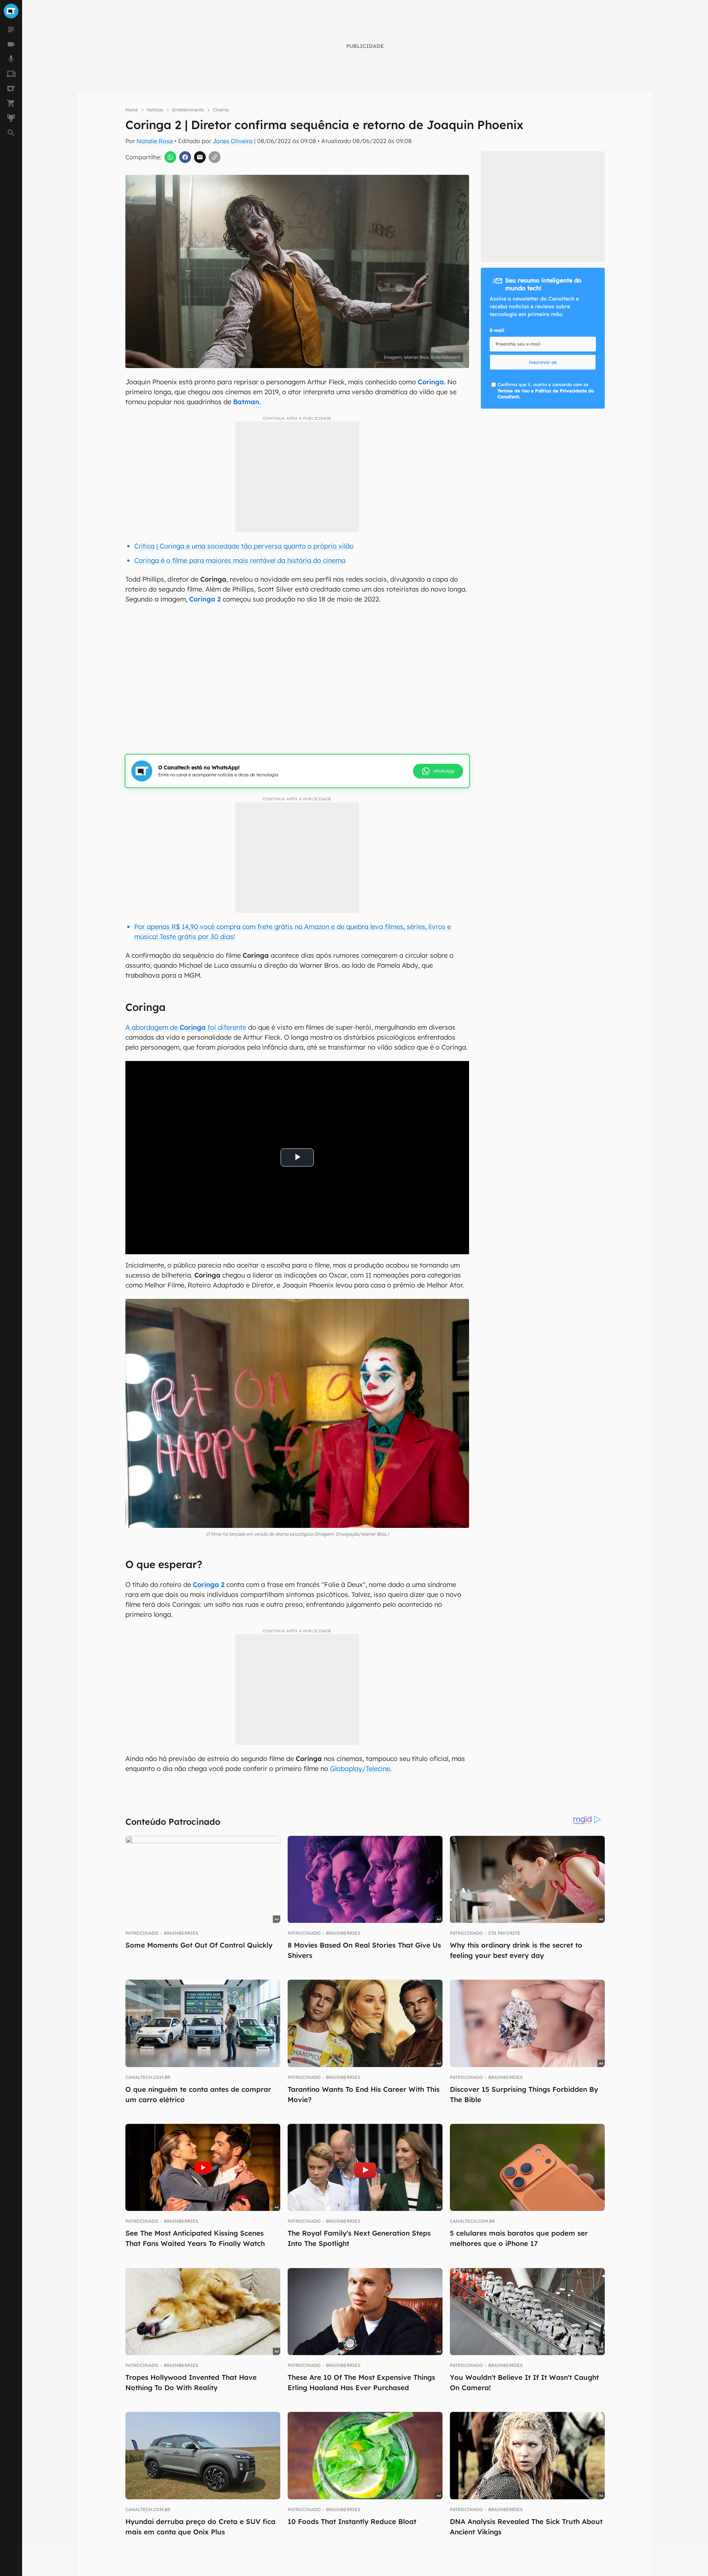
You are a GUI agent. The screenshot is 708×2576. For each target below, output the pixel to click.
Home (132, 110)
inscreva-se (543, 362)
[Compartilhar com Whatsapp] (170, 157)
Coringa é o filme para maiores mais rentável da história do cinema (240, 560)
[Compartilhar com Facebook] (185, 157)
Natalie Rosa (155, 141)
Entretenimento (188, 110)
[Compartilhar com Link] (215, 157)
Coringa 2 (205, 599)
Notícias (155, 110)
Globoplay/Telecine (360, 1769)
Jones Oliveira (233, 141)
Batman (246, 402)
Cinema (221, 110)
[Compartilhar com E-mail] (200, 157)
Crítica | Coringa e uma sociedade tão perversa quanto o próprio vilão (244, 546)
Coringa (431, 382)
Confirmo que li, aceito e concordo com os (546, 391)
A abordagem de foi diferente (186, 1027)
